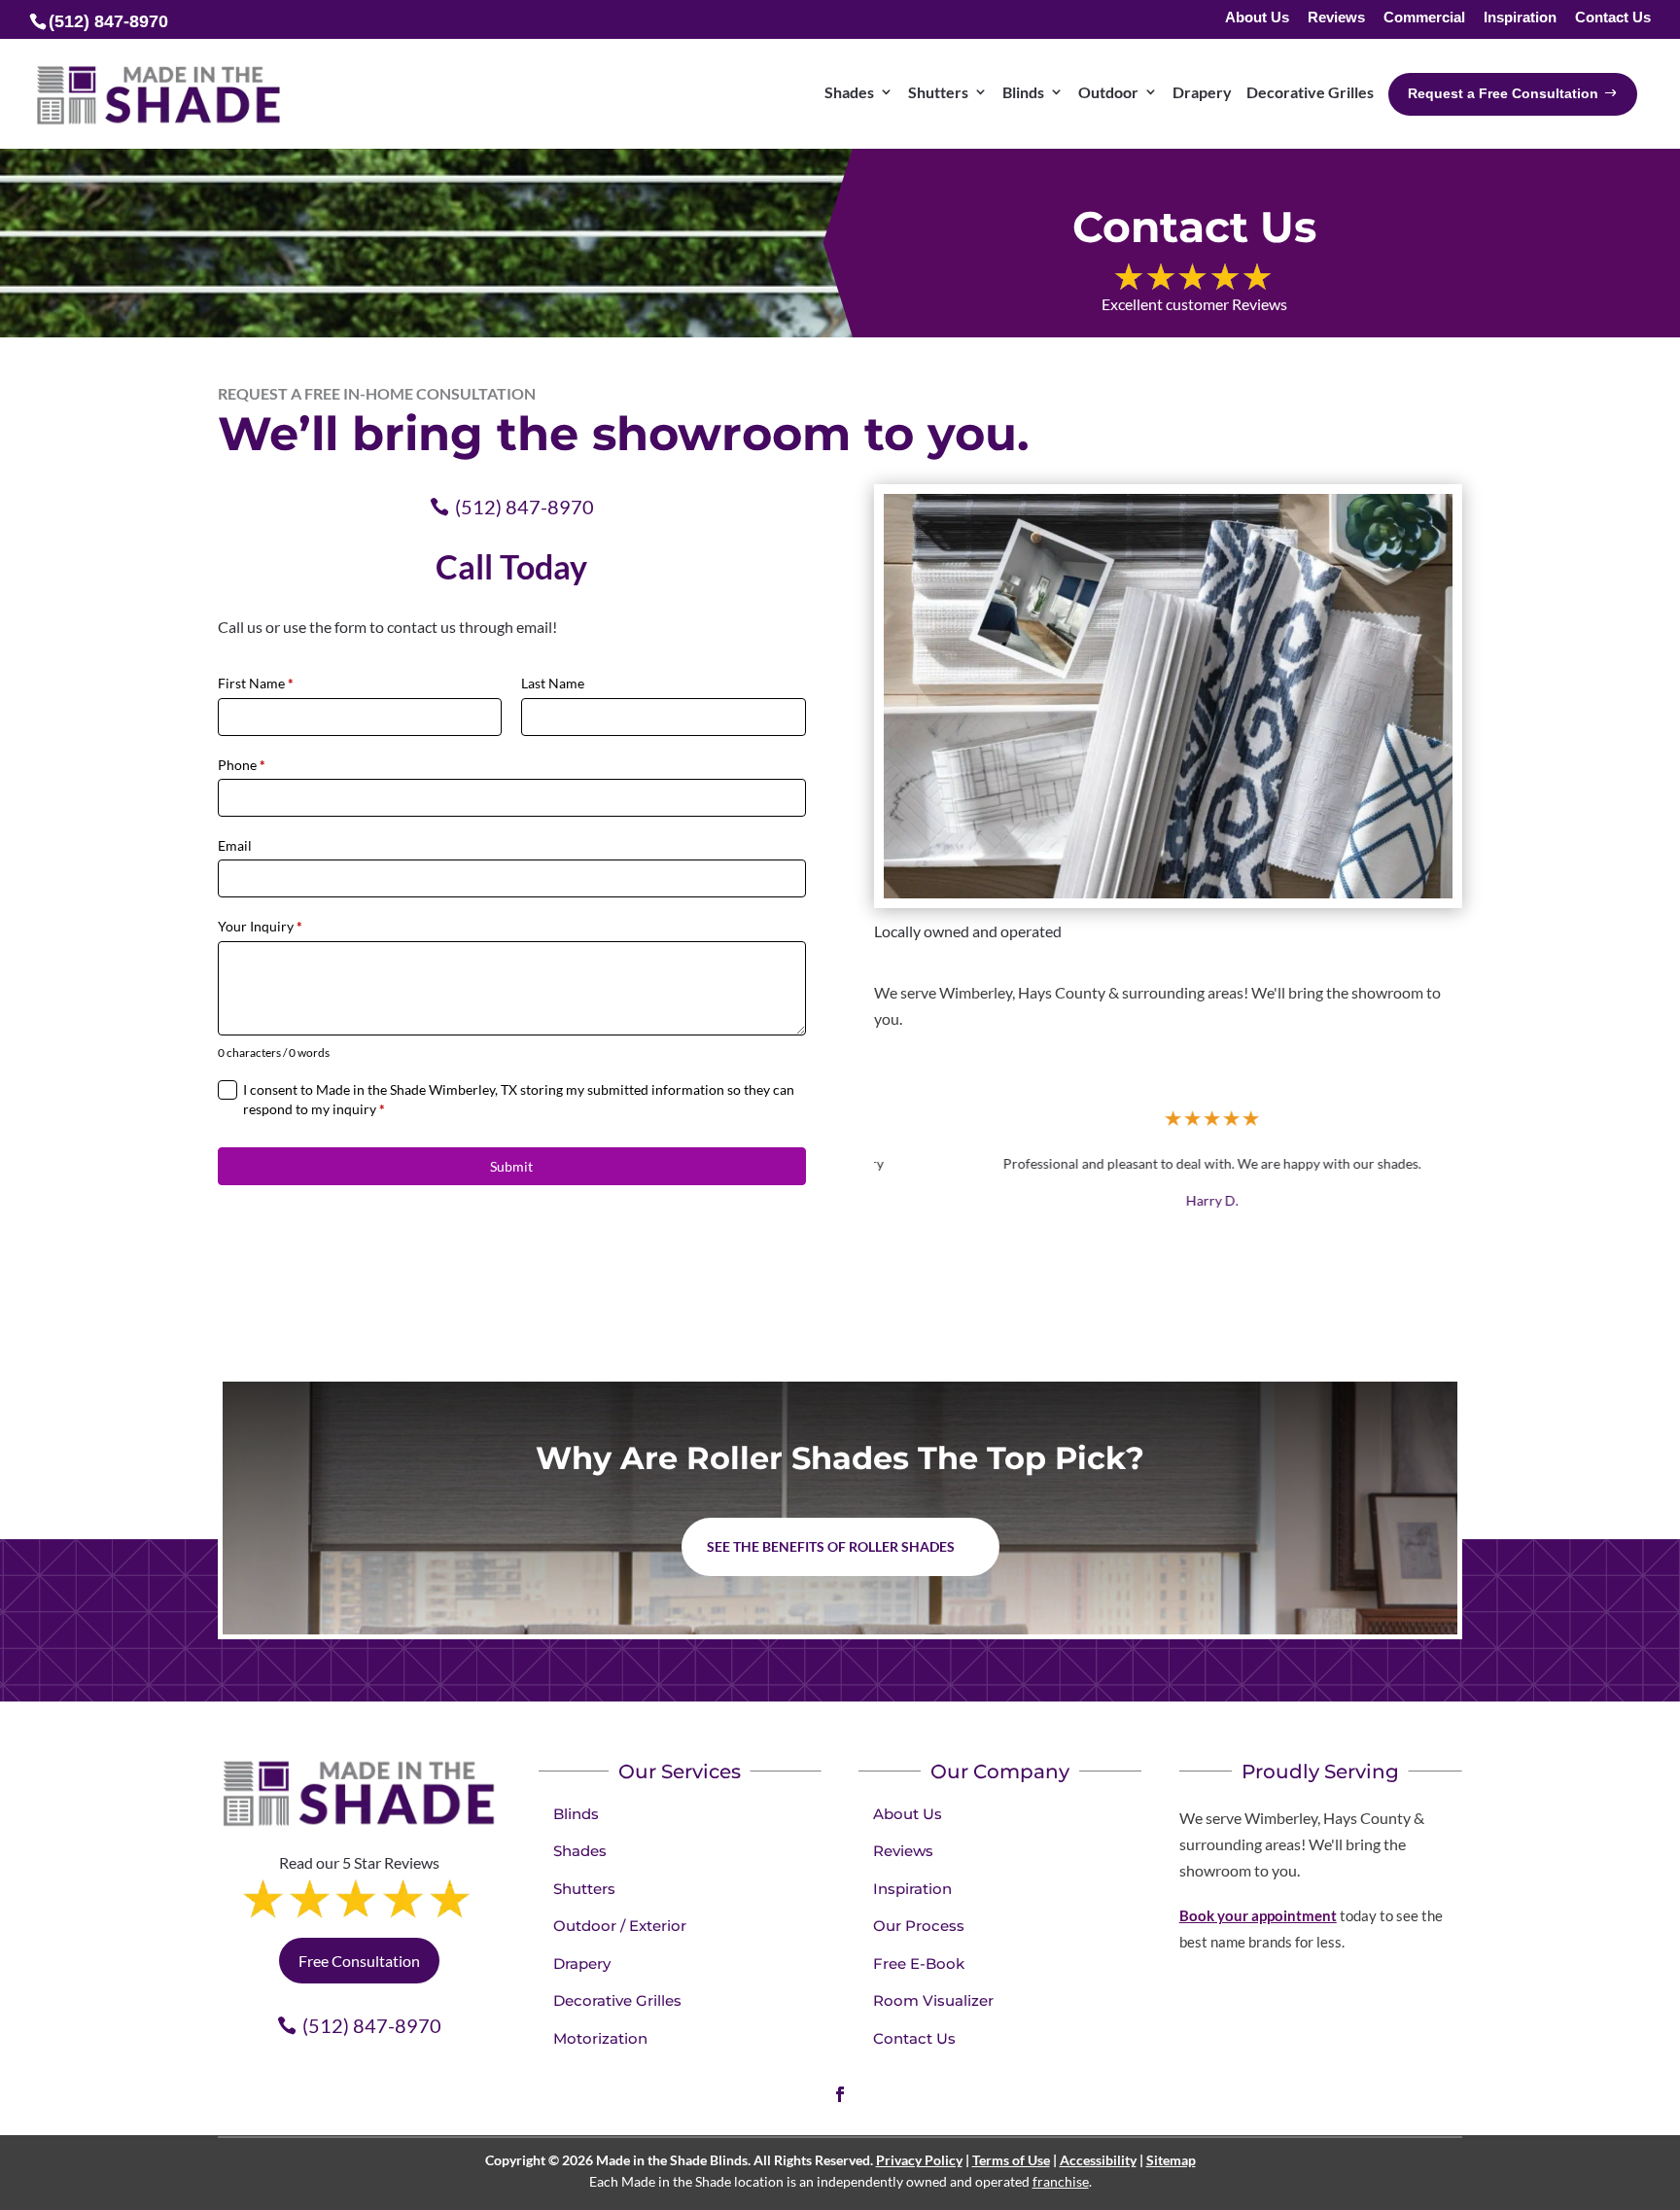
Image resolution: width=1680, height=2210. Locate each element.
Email (235, 845)
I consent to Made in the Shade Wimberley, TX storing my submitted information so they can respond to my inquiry (519, 1099)
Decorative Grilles (617, 2000)
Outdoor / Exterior (620, 1926)
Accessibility (1098, 2160)
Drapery (582, 1964)
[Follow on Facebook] (840, 2094)
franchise (1061, 2181)
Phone (242, 765)
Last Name (553, 683)
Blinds (576, 1814)
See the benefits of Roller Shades (831, 1546)
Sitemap (1171, 2160)
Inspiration (1520, 18)
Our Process (919, 1926)
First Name (256, 683)
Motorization (600, 2038)
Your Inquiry (260, 926)
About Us (1257, 18)
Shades (580, 1851)
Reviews (1336, 18)
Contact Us (1613, 18)
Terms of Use (1011, 2160)
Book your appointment (1258, 1915)
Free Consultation (359, 1961)
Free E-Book (919, 1964)
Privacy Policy (919, 2160)
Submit (511, 1166)
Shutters (584, 1889)
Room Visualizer (933, 2000)
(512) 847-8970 (525, 507)
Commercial (1424, 18)
